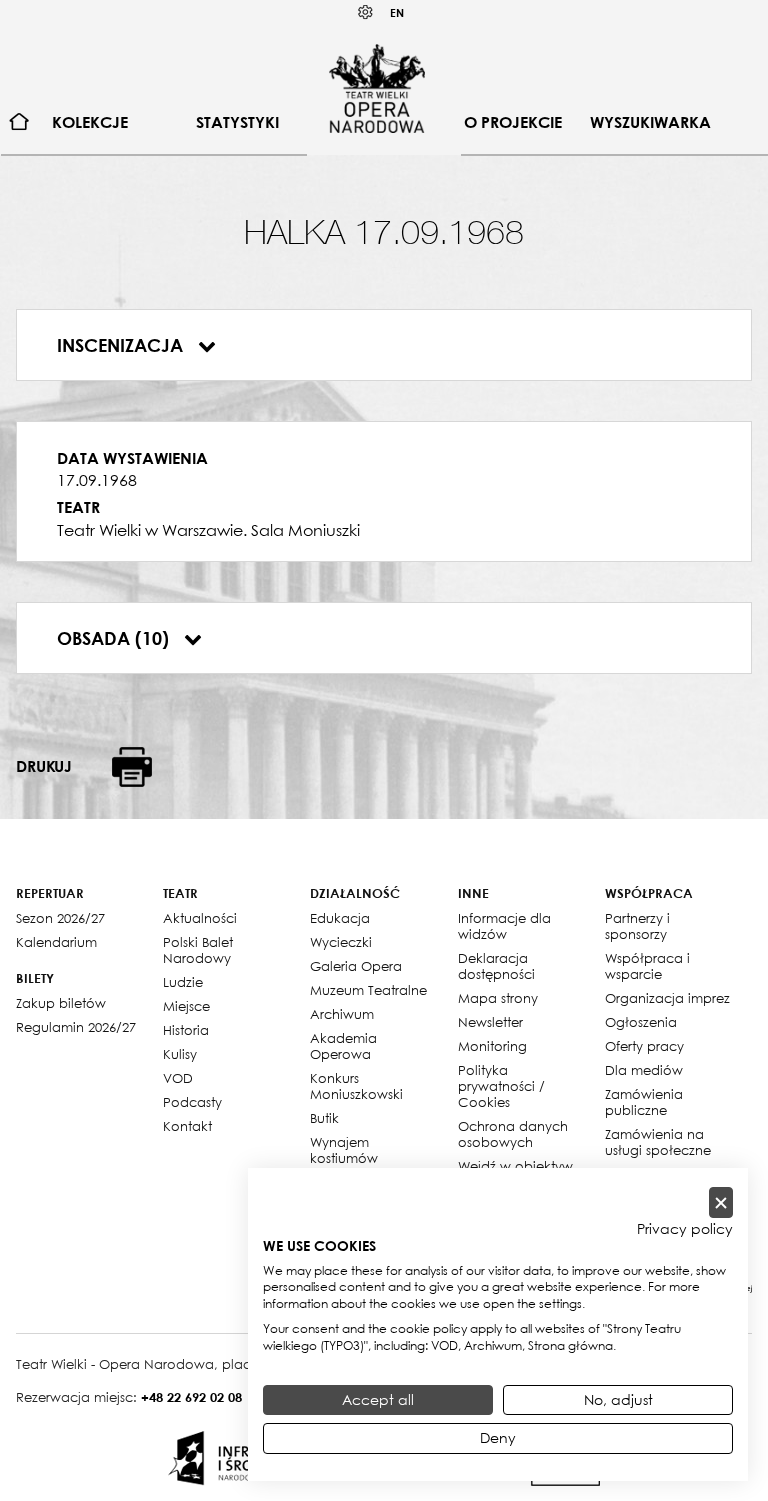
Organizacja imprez (667, 998)
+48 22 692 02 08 (191, 1397)
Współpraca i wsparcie (647, 966)
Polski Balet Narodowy (198, 950)
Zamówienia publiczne (644, 1102)
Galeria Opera (356, 966)
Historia (186, 1030)
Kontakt (187, 1126)
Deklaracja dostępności (496, 966)
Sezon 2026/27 (60, 918)
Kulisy (180, 1054)
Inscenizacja (122, 345)
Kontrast (366, 12)
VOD (178, 1078)
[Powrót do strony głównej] (377, 88)
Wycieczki (341, 942)
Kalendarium (56, 942)
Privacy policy (685, 1229)
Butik (324, 1118)
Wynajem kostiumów (344, 1150)
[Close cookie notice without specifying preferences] (721, 1202)
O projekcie (513, 122)
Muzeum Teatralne (368, 990)
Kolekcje (90, 122)
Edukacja (340, 918)
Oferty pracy (644, 1046)
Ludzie (183, 982)
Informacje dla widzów (504, 926)
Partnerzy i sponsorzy (637, 926)
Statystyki (237, 122)
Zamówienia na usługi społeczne (658, 1142)
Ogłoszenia (641, 1022)
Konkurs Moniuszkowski (356, 1086)
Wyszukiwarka (650, 122)
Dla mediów (644, 1070)
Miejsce (186, 1006)
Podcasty (192, 1102)
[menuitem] (19, 122)
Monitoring (492, 1046)
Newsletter (490, 1022)
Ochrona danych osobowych (513, 1134)
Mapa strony (498, 998)
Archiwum (342, 1014)
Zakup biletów (61, 1003)
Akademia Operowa (343, 1046)
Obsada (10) (115, 638)
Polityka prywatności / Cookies (501, 1086)
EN (397, 12)
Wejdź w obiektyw (515, 1166)
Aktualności (200, 918)
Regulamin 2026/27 (76, 1027)
